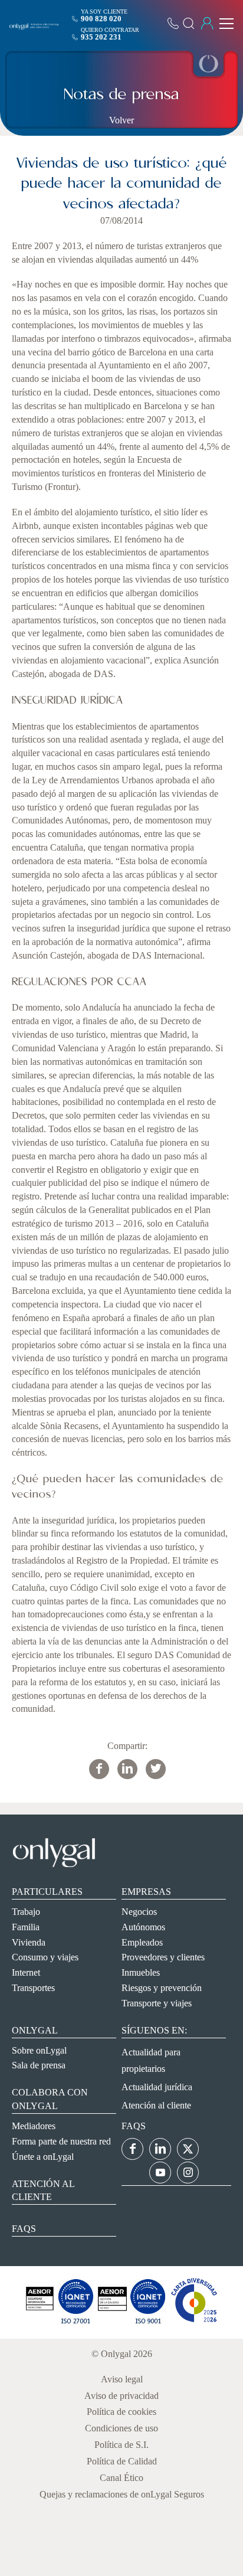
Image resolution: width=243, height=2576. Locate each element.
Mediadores (34, 2126)
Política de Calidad (122, 2461)
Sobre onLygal (39, 2050)
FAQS (134, 2126)
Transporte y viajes (157, 2003)
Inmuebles (141, 1972)
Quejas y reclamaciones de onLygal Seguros (122, 2494)
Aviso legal (122, 2379)
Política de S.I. (121, 2445)
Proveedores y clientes (163, 1957)
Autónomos (143, 1927)
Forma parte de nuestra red (61, 2141)
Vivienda (29, 1942)
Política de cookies (121, 2412)
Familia (26, 1927)
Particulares (47, 1892)
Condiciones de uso (121, 2428)
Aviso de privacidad (121, 2396)
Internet (26, 1972)
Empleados (142, 1942)
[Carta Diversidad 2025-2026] (194, 2322)
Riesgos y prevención (162, 1988)
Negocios (139, 1912)
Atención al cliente (156, 2105)
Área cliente (207, 24)
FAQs (24, 2229)
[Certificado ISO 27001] (40, 2322)
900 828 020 (101, 19)
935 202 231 (101, 37)
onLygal (35, 2030)
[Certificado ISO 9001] (75, 2322)
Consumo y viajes (45, 1957)
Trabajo (26, 1912)
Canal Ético (121, 2478)
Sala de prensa (39, 2065)
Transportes (33, 1988)
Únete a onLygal (43, 2157)
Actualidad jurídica (157, 2087)
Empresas (146, 1892)
